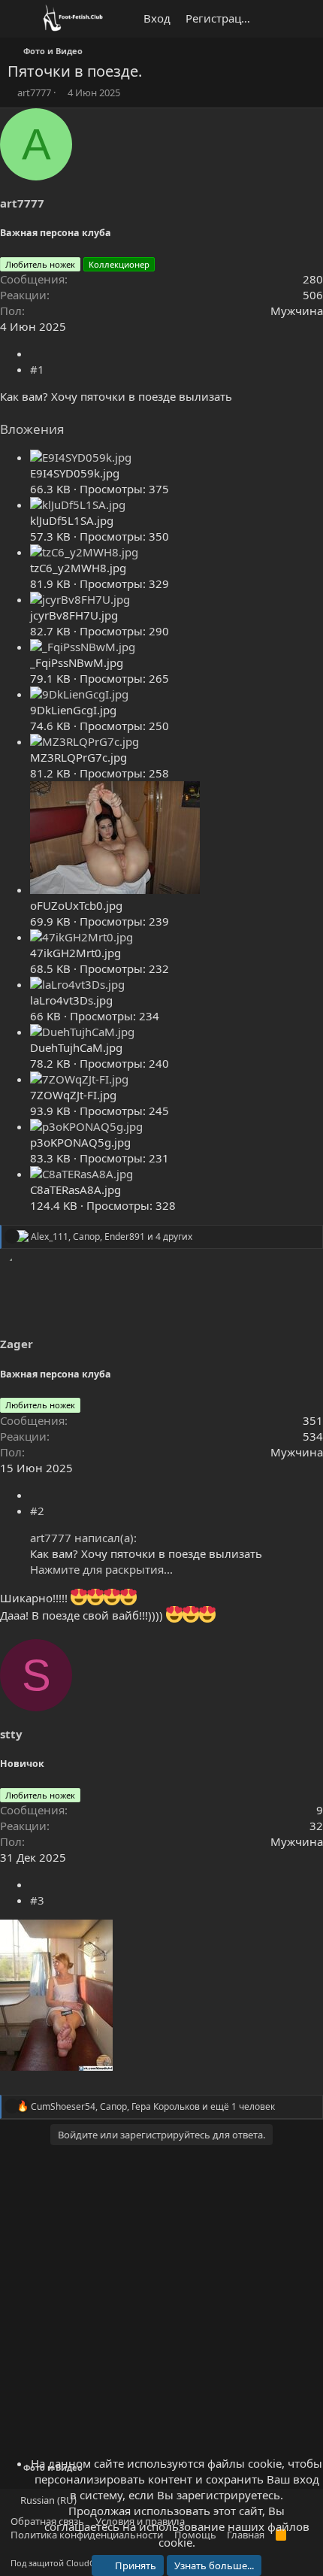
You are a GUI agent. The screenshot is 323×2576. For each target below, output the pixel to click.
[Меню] (21, 19)
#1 (37, 369)
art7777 (34, 92)
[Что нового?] (275, 19)
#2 (37, 1511)
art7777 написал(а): (83, 1538)
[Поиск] (305, 19)
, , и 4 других (112, 1236)
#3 (37, 1900)
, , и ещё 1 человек (153, 2106)
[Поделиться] (35, 353)
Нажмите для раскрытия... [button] (101, 1569)
